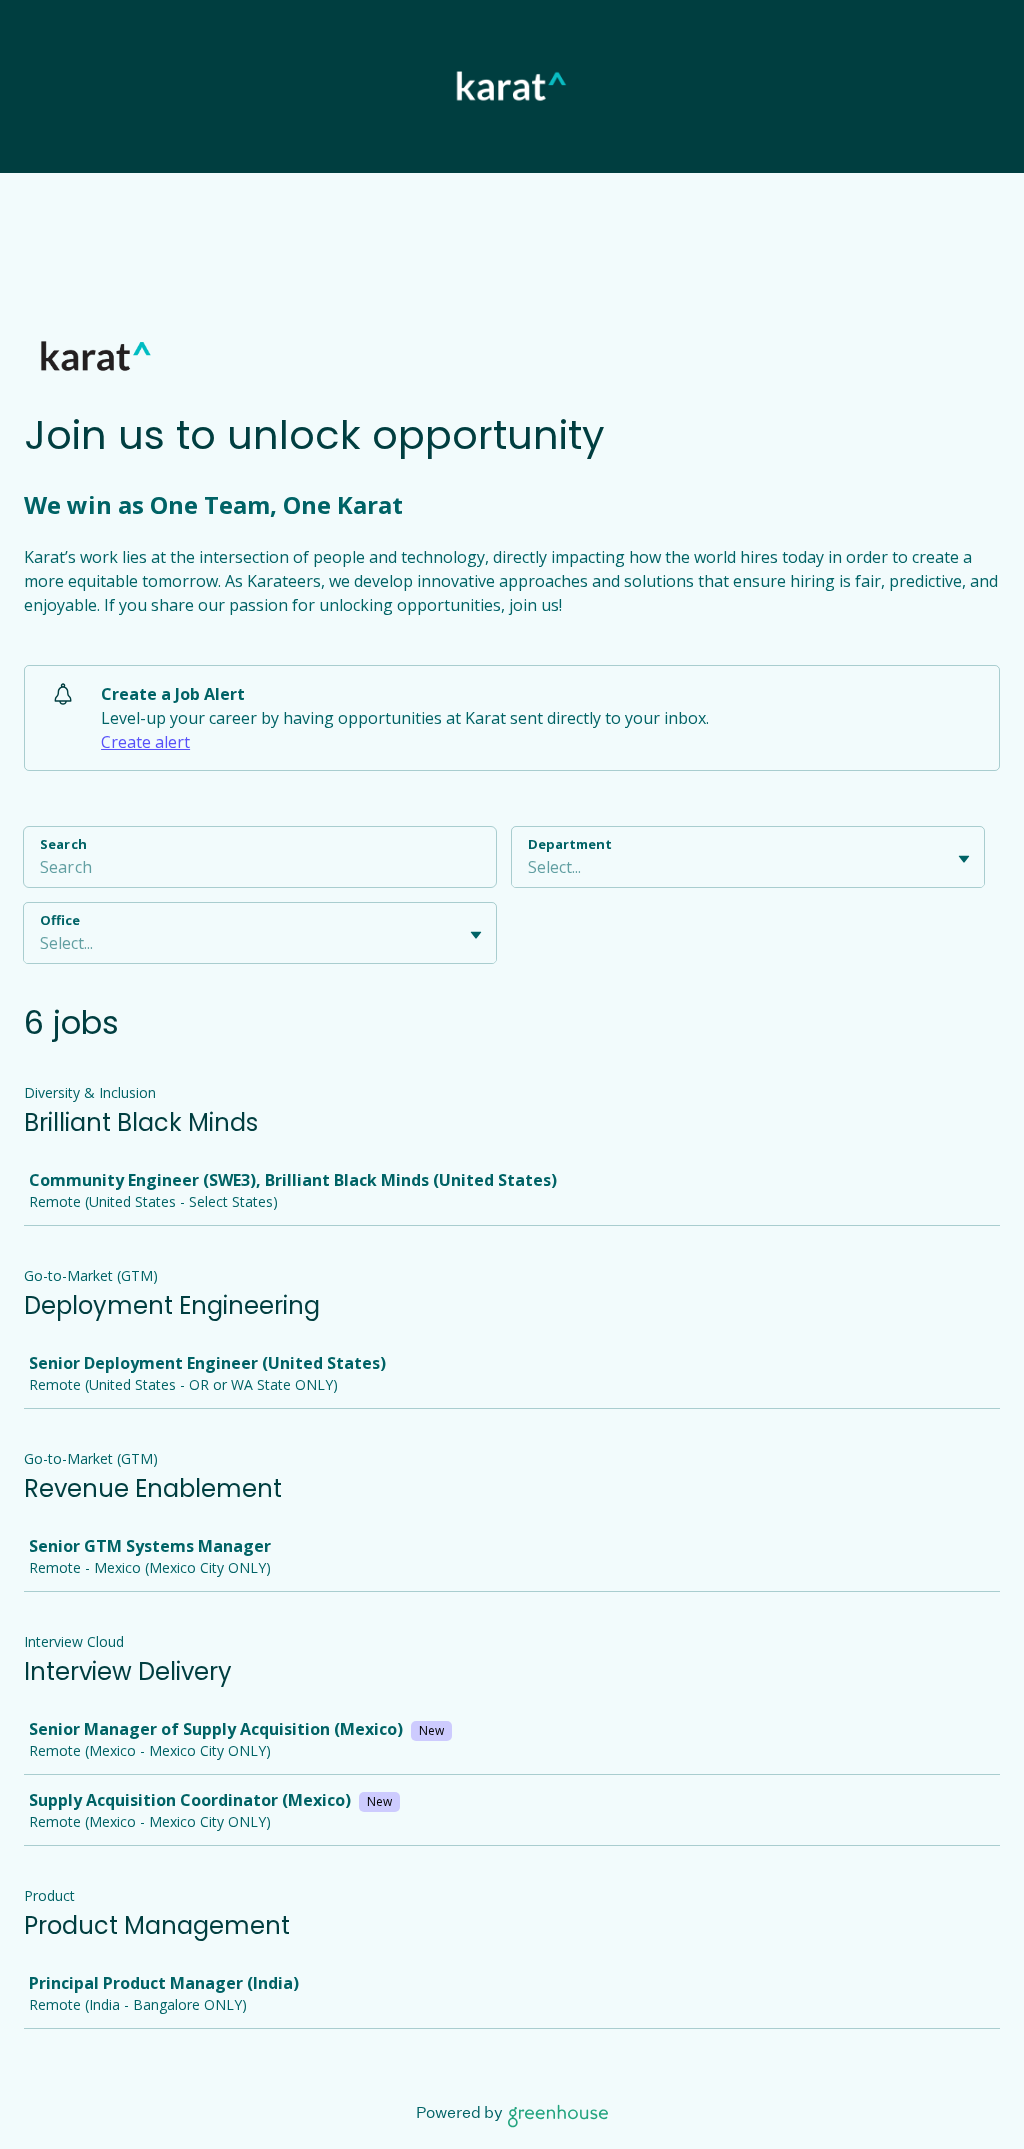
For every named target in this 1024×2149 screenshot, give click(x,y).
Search (63, 844)
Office (60, 920)
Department (570, 844)
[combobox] (530, 867)
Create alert (145, 742)
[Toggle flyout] (964, 859)
